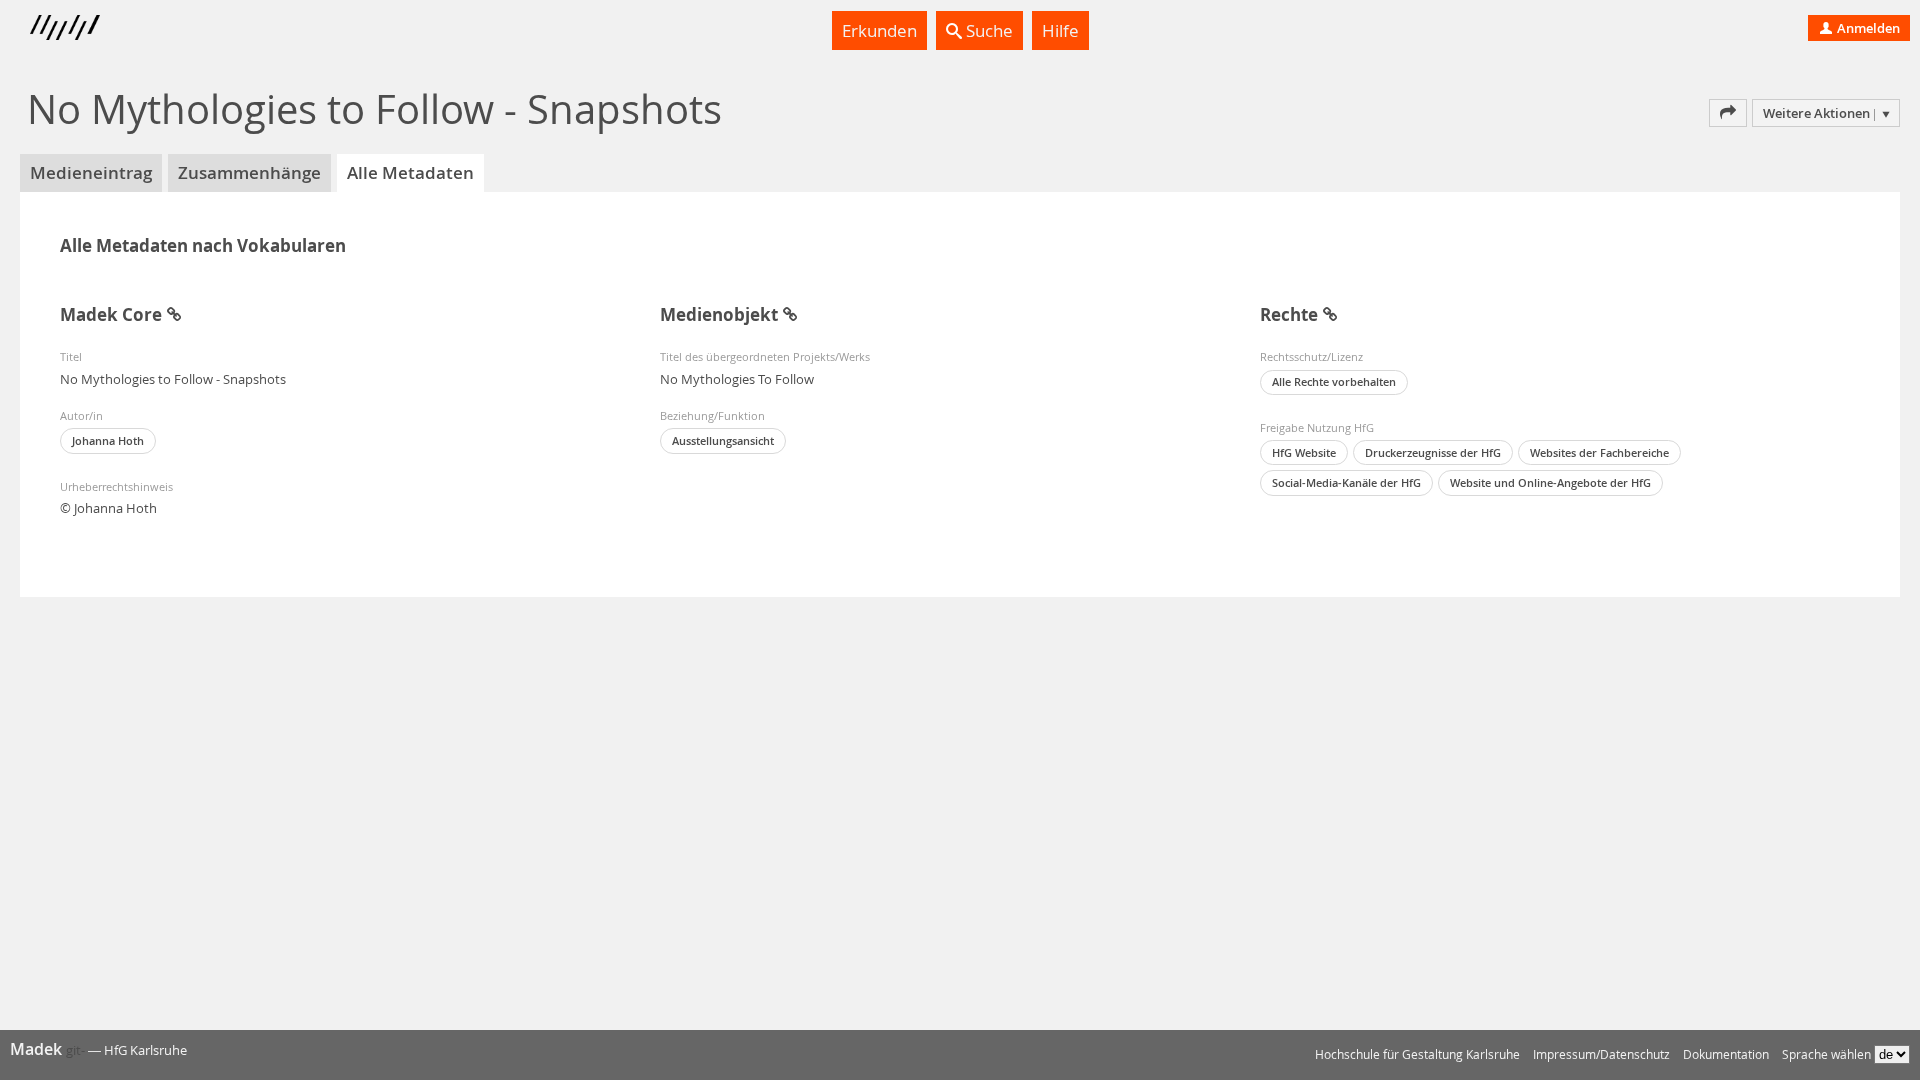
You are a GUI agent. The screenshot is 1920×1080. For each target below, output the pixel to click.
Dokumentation (1726, 1054)
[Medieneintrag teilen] (1728, 113)
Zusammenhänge (249, 172)
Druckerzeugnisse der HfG (1433, 452)
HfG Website (1304, 452)
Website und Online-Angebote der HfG (1550, 482)
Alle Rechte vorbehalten (1334, 381)
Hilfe (1060, 30)
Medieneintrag (91, 172)
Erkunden (879, 30)
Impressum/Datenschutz (1601, 1054)
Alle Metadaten (410, 172)
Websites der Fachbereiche (1599, 452)
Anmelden (1867, 28)
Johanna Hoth (108, 440)
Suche (987, 30)
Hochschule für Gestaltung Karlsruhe (1417, 1054)
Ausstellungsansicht (723, 440)
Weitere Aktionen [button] (1816, 113)
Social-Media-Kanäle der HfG (1346, 482)
